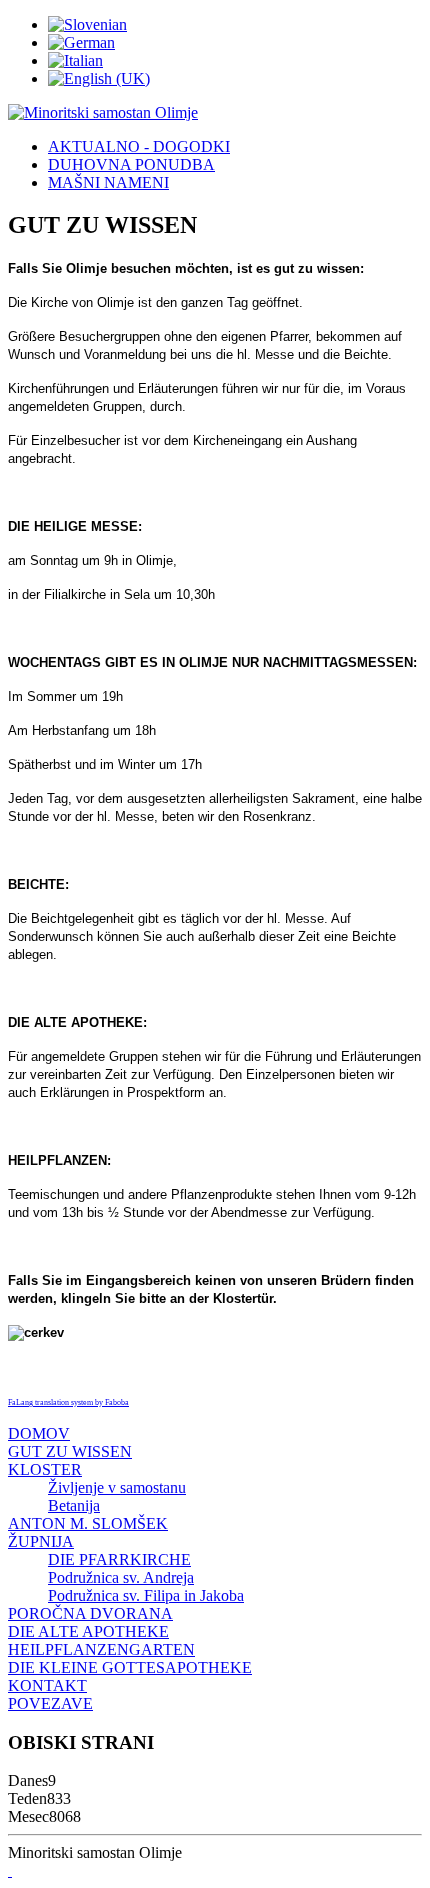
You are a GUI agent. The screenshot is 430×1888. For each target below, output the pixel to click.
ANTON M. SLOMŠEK (88, 1523)
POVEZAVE (50, 1703)
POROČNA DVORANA (90, 1613)
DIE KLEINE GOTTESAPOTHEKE (130, 1667)
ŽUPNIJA (41, 1541)
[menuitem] (139, 146)
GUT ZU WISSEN (70, 1451)
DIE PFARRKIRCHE (119, 1559)
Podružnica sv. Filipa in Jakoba (146, 1595)
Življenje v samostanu (117, 1487)
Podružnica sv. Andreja (121, 1577)
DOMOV (39, 1433)
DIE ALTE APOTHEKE (88, 1631)
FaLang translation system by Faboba (68, 1402)
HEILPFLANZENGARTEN (101, 1649)
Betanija (74, 1505)
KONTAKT (47, 1685)
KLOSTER (45, 1469)
